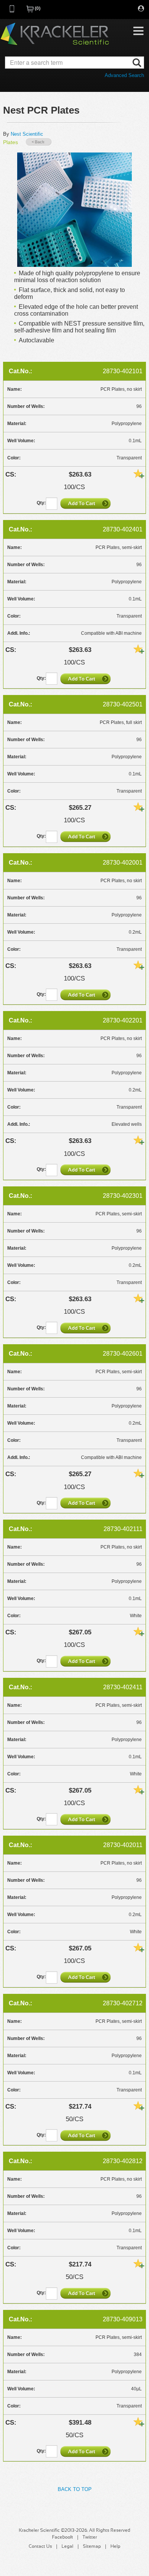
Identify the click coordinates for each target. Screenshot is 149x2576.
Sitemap (92, 2547)
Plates (11, 142)
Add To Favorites (139, 473)
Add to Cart (86, 503)
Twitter (90, 2537)
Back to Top (75, 2489)
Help (115, 2547)
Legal (67, 2547)
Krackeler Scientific (55, 34)
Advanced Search (124, 75)
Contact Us (40, 2547)
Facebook (62, 2537)
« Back (39, 142)
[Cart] (31, 11)
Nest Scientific (27, 134)
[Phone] (12, 11)
